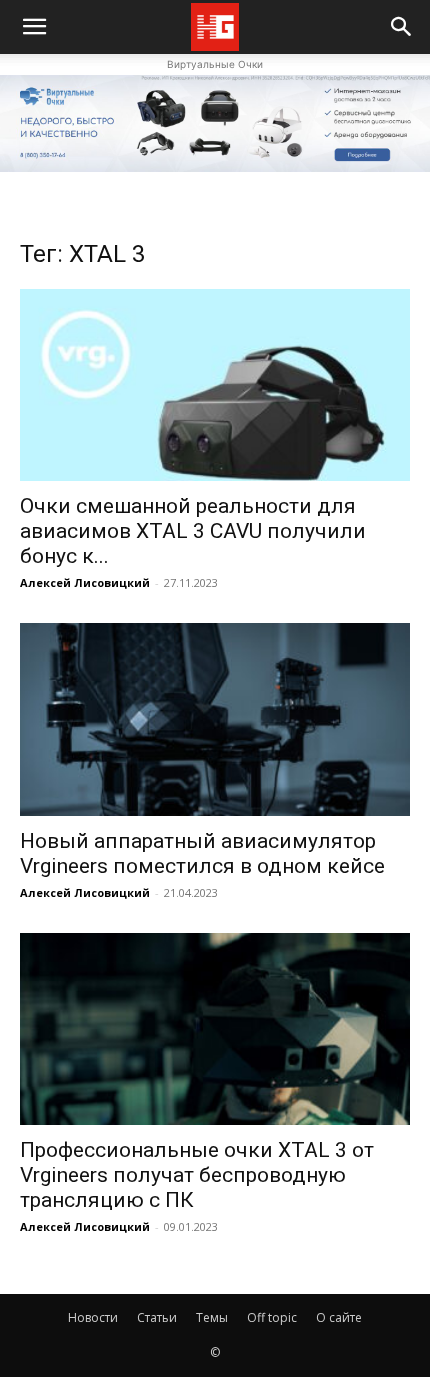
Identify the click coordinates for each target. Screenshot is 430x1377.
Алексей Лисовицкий (85, 582)
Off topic (272, 1317)
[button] (402, 27)
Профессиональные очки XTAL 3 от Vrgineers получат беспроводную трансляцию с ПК (197, 1175)
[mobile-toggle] (34, 27)
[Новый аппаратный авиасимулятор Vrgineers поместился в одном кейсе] (215, 719)
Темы (212, 1317)
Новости (93, 1317)
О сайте (339, 1317)
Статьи (157, 1317)
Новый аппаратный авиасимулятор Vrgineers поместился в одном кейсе (202, 853)
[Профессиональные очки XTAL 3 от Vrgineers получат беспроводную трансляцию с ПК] (215, 1029)
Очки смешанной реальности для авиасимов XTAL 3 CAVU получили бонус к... (193, 531)
